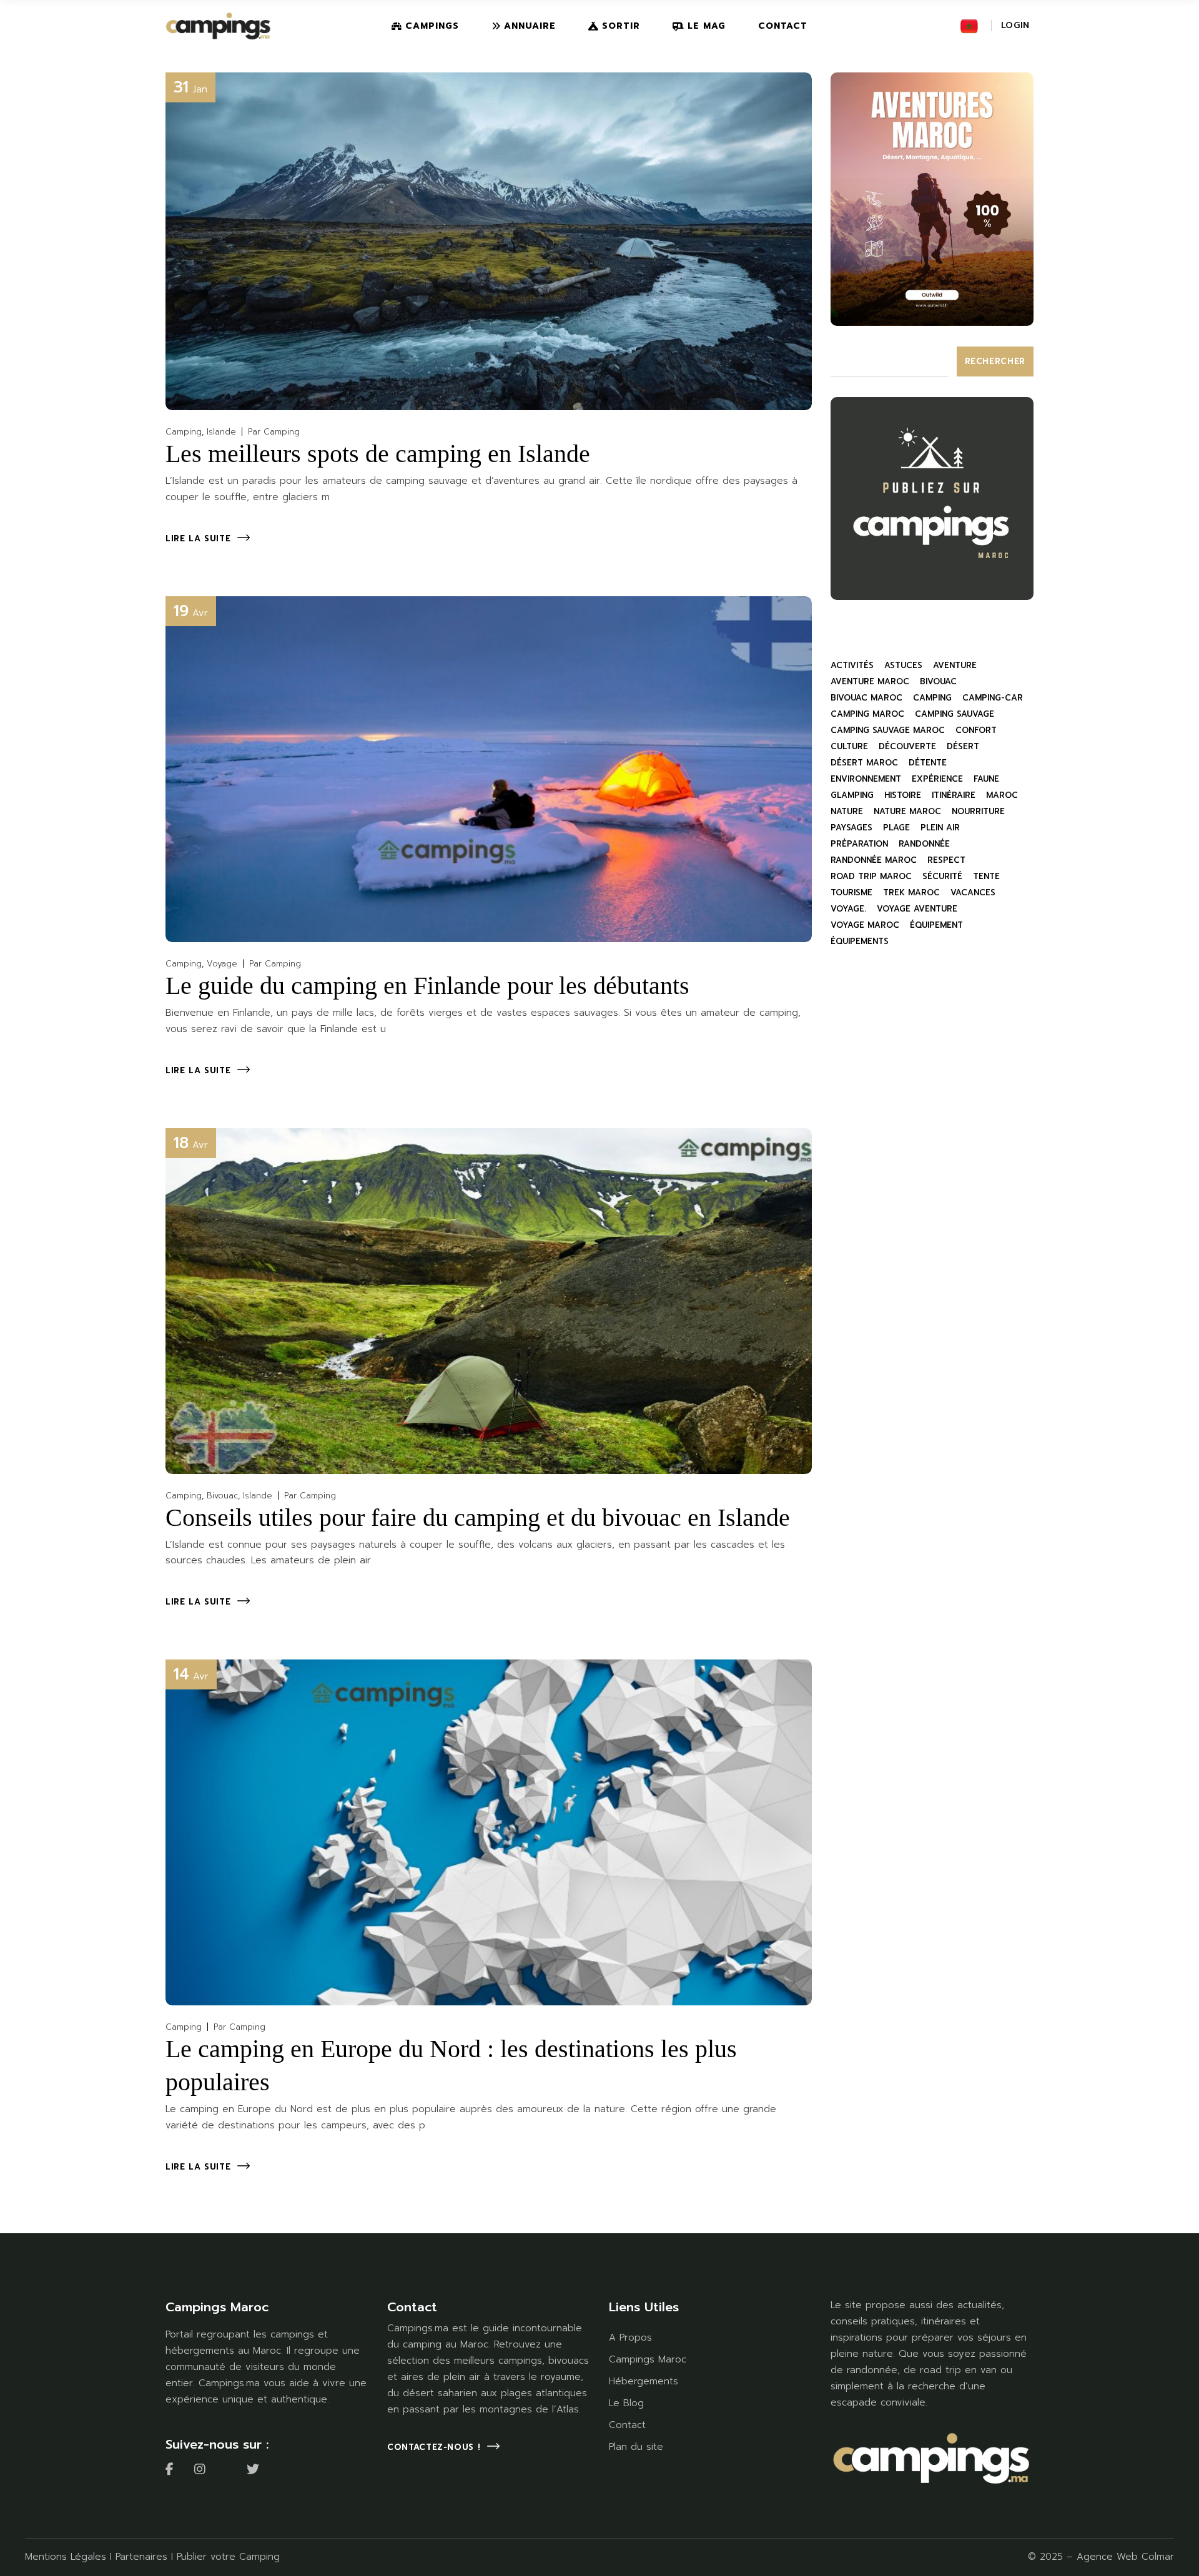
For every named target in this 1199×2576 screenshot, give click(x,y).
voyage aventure (917, 909)
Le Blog (626, 2403)
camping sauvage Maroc (888, 730)
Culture (849, 746)
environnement (866, 779)
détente (928, 763)
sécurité (942, 876)
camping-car (993, 698)
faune (986, 779)
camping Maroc (867, 714)
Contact (627, 2425)
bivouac (938, 681)
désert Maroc (864, 763)
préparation (859, 844)
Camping (184, 432)
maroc (1002, 795)
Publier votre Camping (228, 2557)
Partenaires (141, 2557)
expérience (937, 779)
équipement (936, 925)
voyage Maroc (865, 925)
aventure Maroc (870, 681)
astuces (903, 665)
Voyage (222, 964)
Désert (963, 746)
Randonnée (924, 844)
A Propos (630, 2338)
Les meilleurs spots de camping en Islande (378, 454)
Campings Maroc (648, 2359)
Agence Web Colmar (1125, 2557)
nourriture (978, 811)
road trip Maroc (871, 876)
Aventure (955, 665)
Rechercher (995, 361)
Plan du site (636, 2447)
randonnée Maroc (874, 860)
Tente (986, 876)
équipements (860, 941)
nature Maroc (907, 811)
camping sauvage (955, 714)
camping (932, 698)
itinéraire (954, 795)
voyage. (848, 909)
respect (946, 860)
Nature (847, 811)
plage (896, 828)
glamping (852, 795)
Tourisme (851, 892)
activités (852, 665)
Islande (221, 432)
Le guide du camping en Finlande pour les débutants (427, 986)
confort (976, 730)
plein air (940, 828)
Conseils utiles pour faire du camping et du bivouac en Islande (478, 1517)
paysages (851, 828)
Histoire (903, 795)
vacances (973, 892)
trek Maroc (911, 892)
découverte (907, 746)
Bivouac (222, 1496)
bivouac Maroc (866, 698)
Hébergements (644, 2381)
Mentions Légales (66, 2557)
